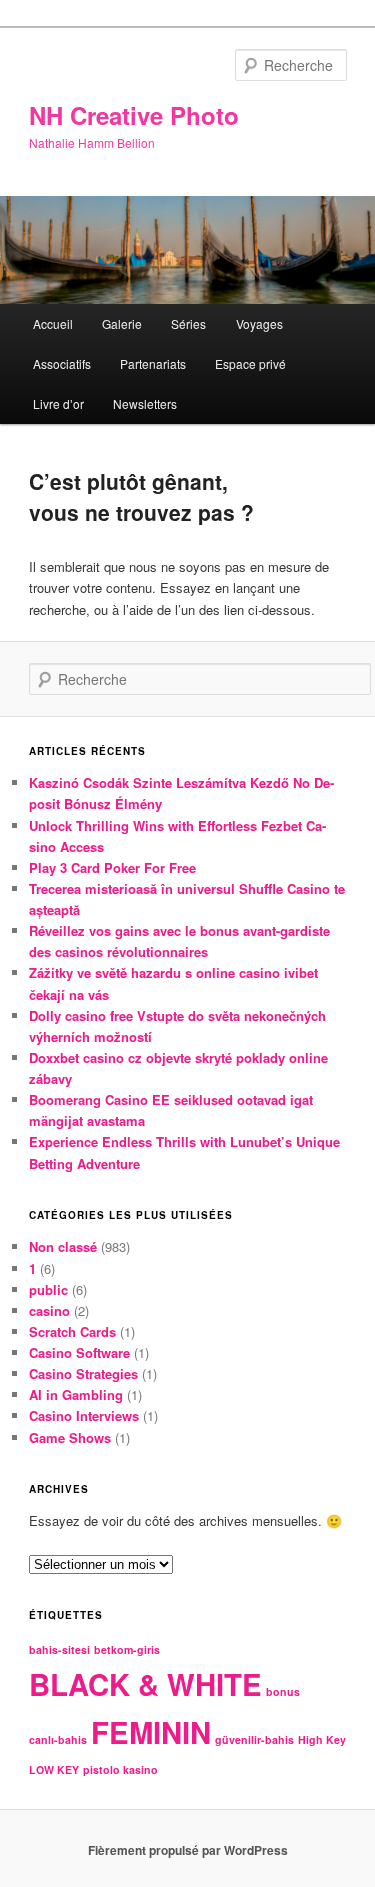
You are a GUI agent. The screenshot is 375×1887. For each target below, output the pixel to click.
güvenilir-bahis (254, 1739)
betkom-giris (127, 1649)
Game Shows (70, 1437)
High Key (322, 1739)
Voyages (259, 323)
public (48, 1289)
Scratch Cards (72, 1331)
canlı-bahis (58, 1739)
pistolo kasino (120, 1769)
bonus (283, 1691)
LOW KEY (54, 1769)
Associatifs (62, 363)
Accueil (53, 323)
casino (49, 1310)
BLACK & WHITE (145, 1684)
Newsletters (145, 403)
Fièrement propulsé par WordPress (188, 1850)
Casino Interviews (84, 1415)
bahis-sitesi (59, 1649)
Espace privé (250, 363)
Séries (188, 323)
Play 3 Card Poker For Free (112, 867)
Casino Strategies (83, 1373)
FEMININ (151, 1732)
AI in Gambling (76, 1394)
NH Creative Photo (134, 115)
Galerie (122, 323)
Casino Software (79, 1352)
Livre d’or (58, 403)
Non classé (63, 1246)
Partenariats (153, 363)
